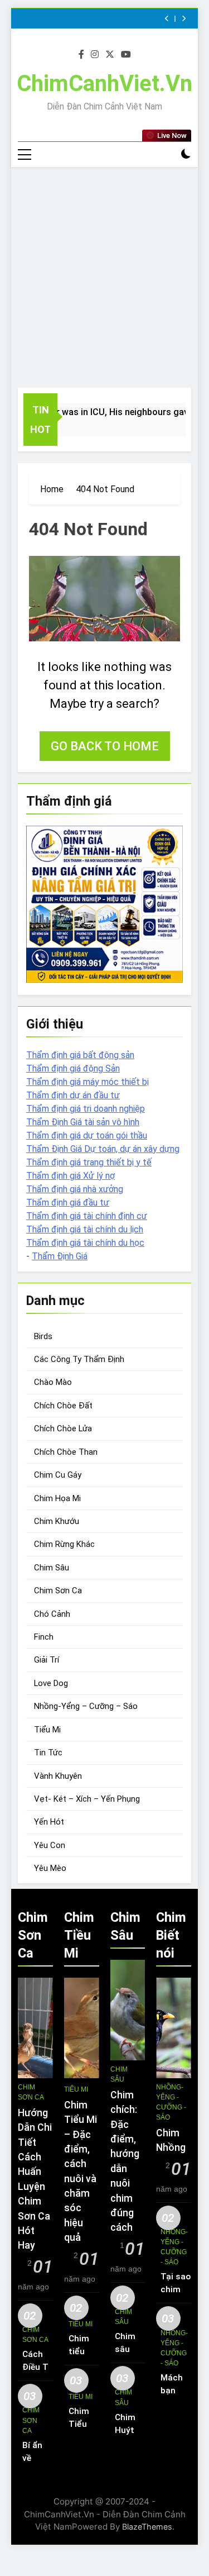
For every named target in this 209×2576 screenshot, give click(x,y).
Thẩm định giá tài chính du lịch (85, 1229)
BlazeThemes (147, 2527)
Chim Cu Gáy (58, 1475)
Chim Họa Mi (57, 1498)
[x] (110, 55)
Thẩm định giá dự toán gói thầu (87, 1135)
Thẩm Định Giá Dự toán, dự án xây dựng (103, 1149)
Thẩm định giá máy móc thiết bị (88, 1082)
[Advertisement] (104, 277)
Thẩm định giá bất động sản (80, 1055)
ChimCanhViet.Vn (104, 84)
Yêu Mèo (50, 1868)
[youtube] (126, 55)
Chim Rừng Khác (64, 1544)
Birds (43, 1336)
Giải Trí (47, 1660)
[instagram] (95, 55)
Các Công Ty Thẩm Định (79, 1359)
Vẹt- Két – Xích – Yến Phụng (87, 1799)
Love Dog (51, 1683)
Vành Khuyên (58, 1776)
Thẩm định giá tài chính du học (85, 1243)
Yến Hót (49, 1822)
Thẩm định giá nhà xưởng (75, 1189)
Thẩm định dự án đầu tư (73, 1095)
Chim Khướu (57, 1521)
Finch (44, 1637)
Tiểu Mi (47, 1730)
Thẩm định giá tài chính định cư (87, 1216)
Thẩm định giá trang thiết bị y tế (89, 1162)
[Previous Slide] (167, 19)
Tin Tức (48, 1753)
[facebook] (81, 55)
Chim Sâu (52, 1568)
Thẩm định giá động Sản (73, 1068)
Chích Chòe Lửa (63, 1429)
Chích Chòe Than (66, 1452)
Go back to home (105, 746)
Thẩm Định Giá (60, 1256)
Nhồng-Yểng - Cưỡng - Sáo (171, 2102)
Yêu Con (50, 1845)
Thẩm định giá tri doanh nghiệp (86, 1109)
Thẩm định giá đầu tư (68, 1203)
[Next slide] (184, 19)
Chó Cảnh (52, 1614)
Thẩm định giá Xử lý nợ (71, 1176)
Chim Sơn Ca (58, 1591)
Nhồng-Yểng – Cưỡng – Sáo (86, 1706)
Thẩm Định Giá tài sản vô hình (83, 1122)
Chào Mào (53, 1382)
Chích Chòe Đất (63, 1406)
